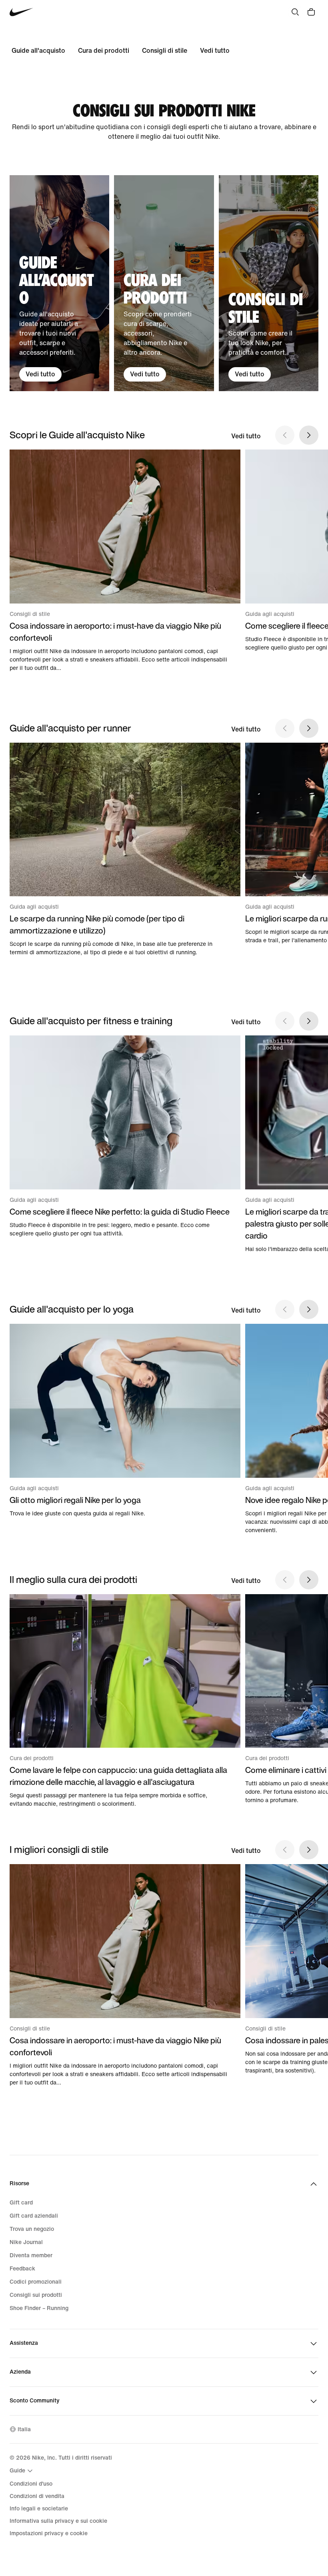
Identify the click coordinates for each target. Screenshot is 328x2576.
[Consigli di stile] (269, 283)
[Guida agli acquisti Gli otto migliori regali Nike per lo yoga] (125, 1421)
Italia (24, 2429)
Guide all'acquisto (38, 51)
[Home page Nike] (21, 12)
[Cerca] (295, 12)
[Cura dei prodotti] (164, 283)
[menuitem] (22, 2471)
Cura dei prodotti (104, 51)
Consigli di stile (165, 51)
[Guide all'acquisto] (59, 283)
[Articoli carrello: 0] (311, 12)
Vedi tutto (215, 51)
